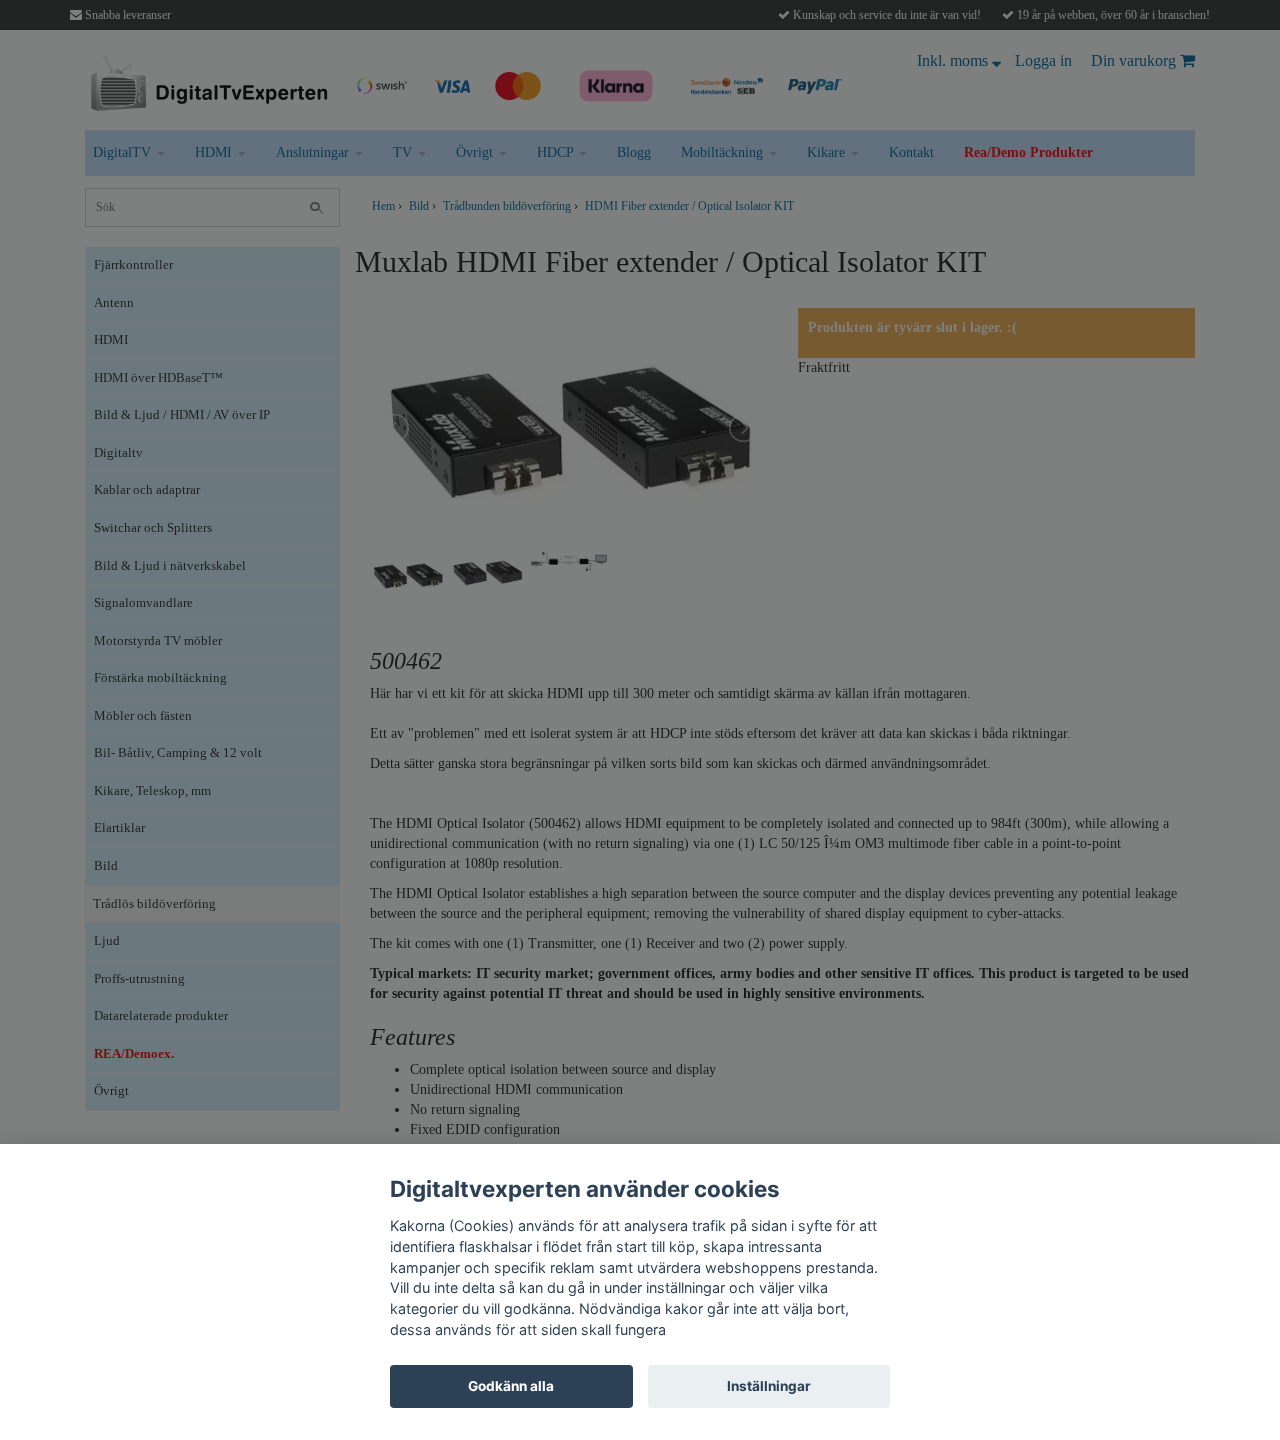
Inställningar (769, 1386)
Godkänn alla (511, 1386)
